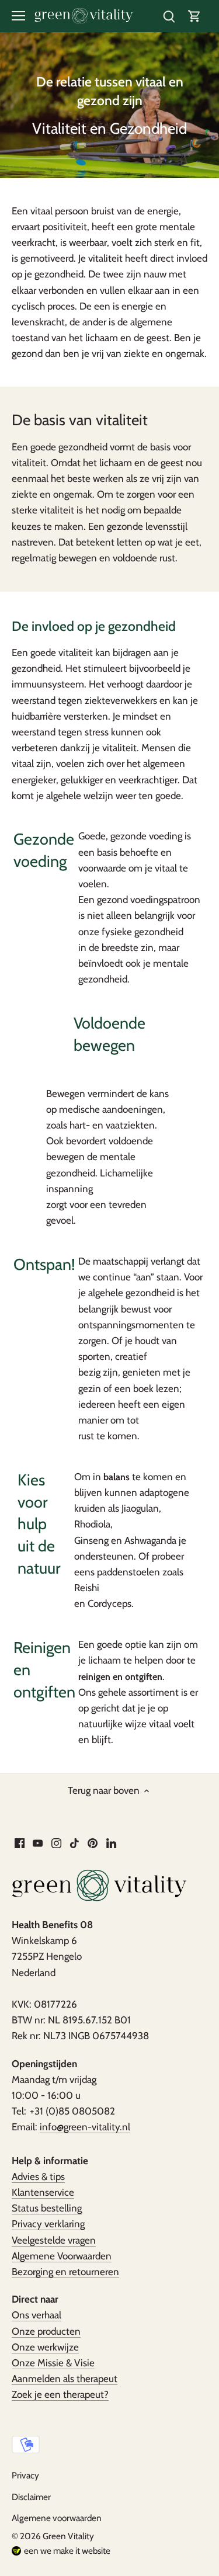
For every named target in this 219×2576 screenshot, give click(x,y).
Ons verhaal (36, 2315)
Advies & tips (38, 2176)
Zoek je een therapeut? (60, 2394)
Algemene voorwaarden (57, 2518)
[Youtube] (38, 1843)
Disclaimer (31, 2497)
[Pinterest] (93, 1843)
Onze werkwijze (45, 2347)
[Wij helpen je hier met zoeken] (169, 16)
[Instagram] (56, 1843)
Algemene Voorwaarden (62, 2256)
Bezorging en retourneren (65, 2272)
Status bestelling (47, 2208)
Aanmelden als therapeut (65, 2379)
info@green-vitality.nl (85, 2127)
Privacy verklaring (48, 2224)
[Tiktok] (74, 1843)
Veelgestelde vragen (54, 2240)
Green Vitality (68, 2536)
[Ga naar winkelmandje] (194, 16)
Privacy (25, 2475)
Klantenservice (43, 2192)
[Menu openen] (18, 16)
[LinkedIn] (111, 1843)
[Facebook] (20, 1843)
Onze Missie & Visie (53, 2363)
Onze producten (46, 2331)
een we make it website (67, 2551)
